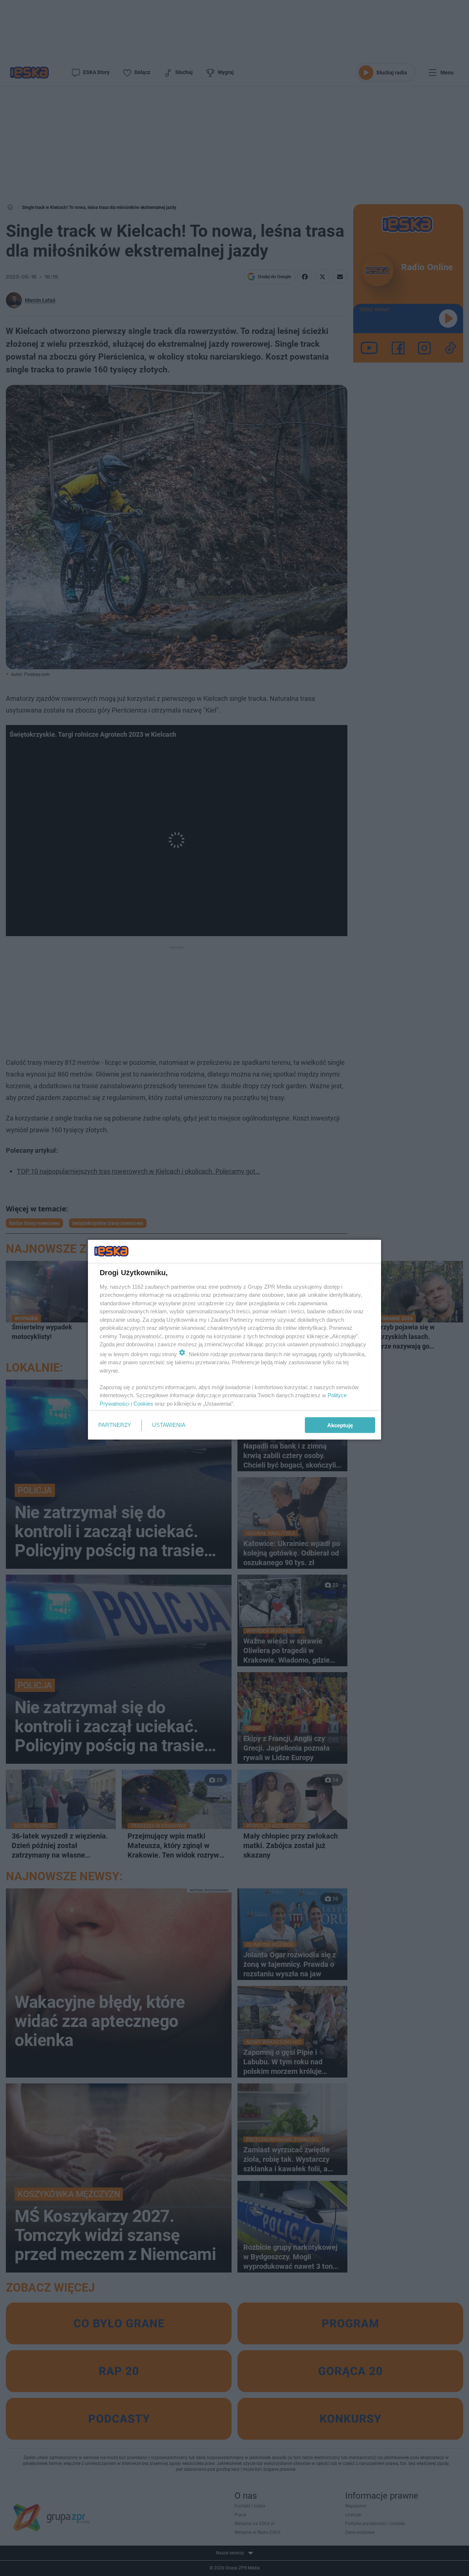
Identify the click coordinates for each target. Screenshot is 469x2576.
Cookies (143, 1403)
